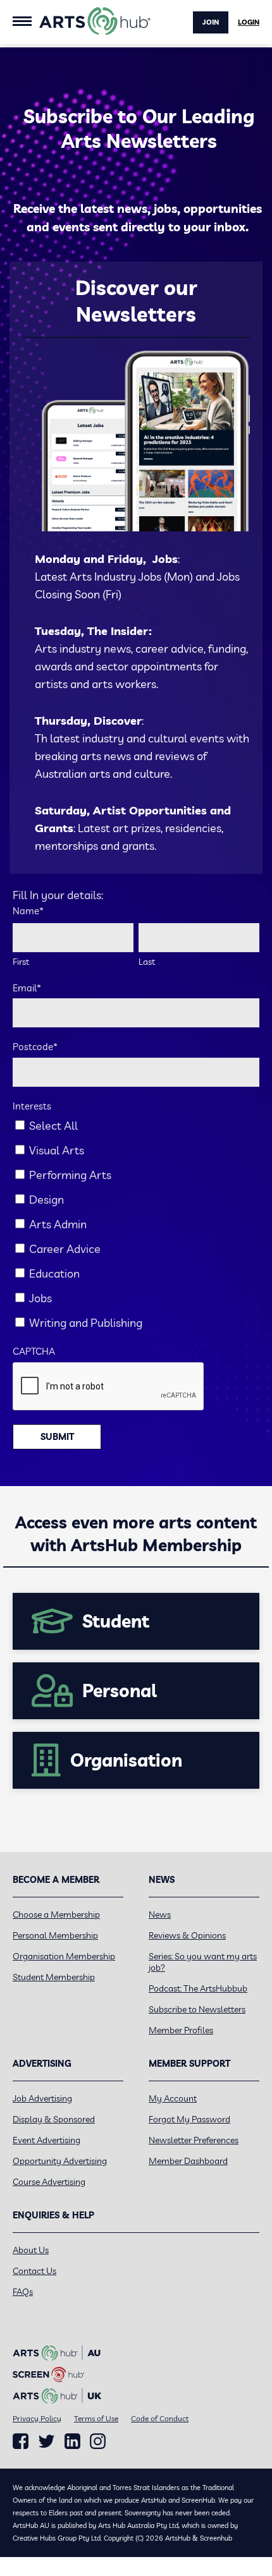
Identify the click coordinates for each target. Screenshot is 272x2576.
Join (211, 22)
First (21, 962)
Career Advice (65, 1249)
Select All (53, 1126)
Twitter (46, 2441)
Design (46, 1200)
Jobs (40, 1298)
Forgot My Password (189, 2119)
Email (27, 988)
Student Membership (54, 1977)
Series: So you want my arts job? (203, 1962)
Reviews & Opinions (187, 1935)
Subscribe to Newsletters (197, 2009)
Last (147, 962)
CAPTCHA (34, 1351)
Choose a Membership (56, 1914)
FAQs (23, 2292)
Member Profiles (181, 2030)
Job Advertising (42, 2098)
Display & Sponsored (54, 2119)
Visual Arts (57, 1150)
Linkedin (72, 2441)
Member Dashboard (188, 2161)
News (160, 1914)
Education (54, 1273)
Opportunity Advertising (60, 2161)
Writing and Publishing (86, 1323)
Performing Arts (70, 1175)
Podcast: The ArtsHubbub (198, 1988)
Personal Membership (55, 1935)
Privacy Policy (37, 2418)
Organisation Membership (64, 1956)
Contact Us (34, 2271)
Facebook (21, 2441)
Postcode (35, 1047)
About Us (31, 2250)
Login (249, 22)
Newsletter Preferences (194, 2140)
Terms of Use (96, 2418)
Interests (32, 1106)
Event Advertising (46, 2140)
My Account (173, 2098)
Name (28, 911)
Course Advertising (49, 2182)
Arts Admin (58, 1224)
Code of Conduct (160, 2418)
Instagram (98, 2441)
